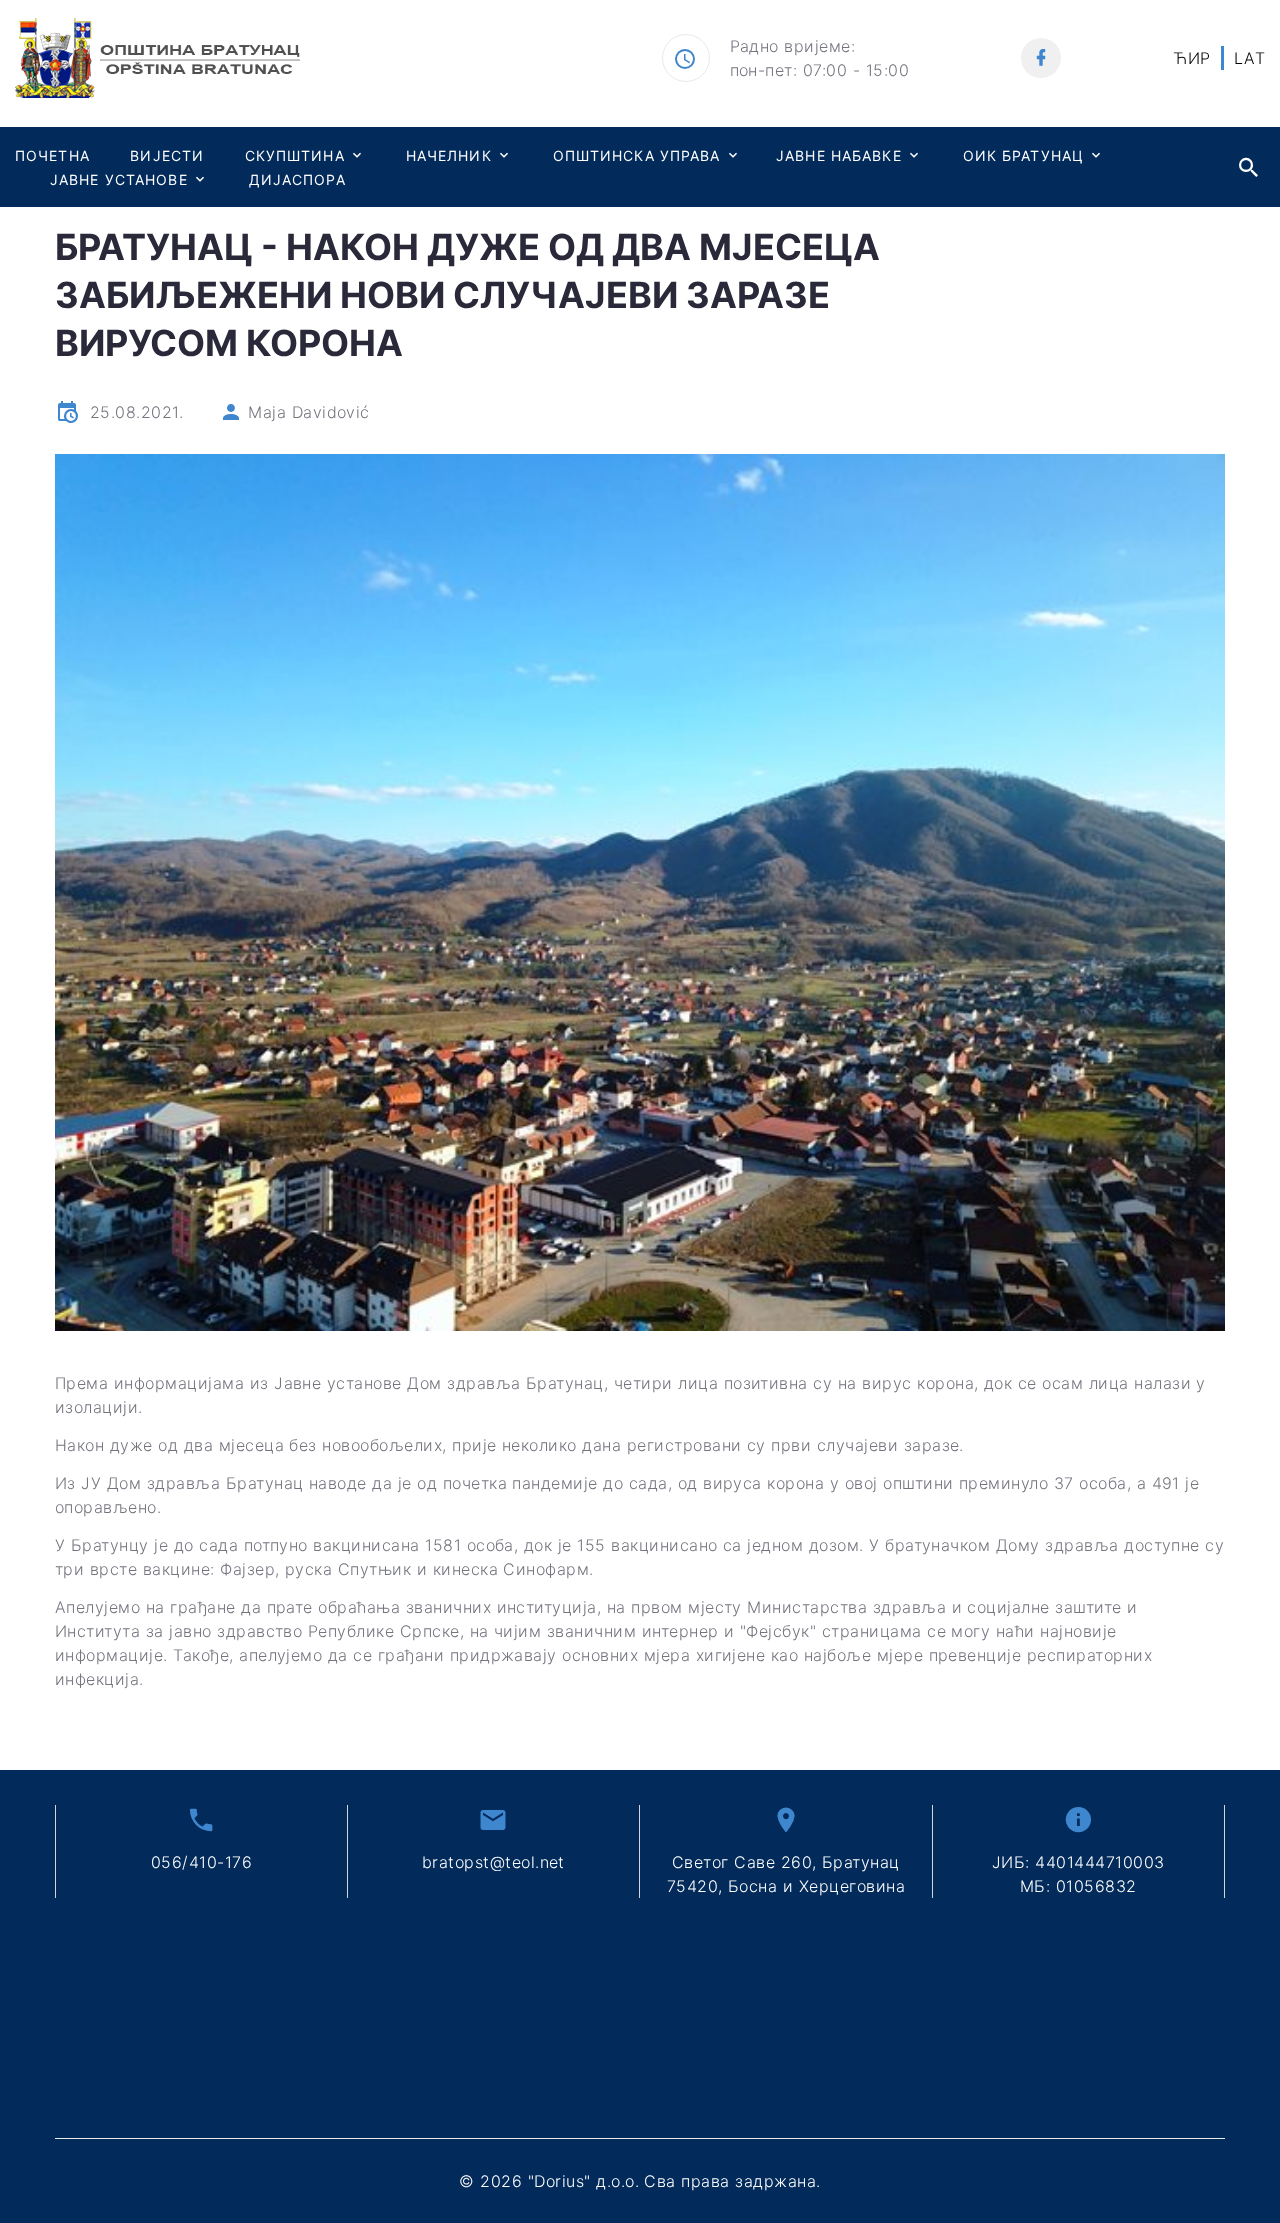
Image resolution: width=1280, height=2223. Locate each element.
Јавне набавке (839, 155)
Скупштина (295, 155)
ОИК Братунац (1023, 155)
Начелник (449, 155)
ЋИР (1191, 58)
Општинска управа (637, 155)
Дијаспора (297, 179)
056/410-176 (201, 1862)
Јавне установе (119, 179)
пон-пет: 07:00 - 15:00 (820, 70)
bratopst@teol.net (493, 1862)
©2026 (639, 2181)
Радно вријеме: (793, 46)
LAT (1249, 58)
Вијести (167, 155)
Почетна (52, 155)
